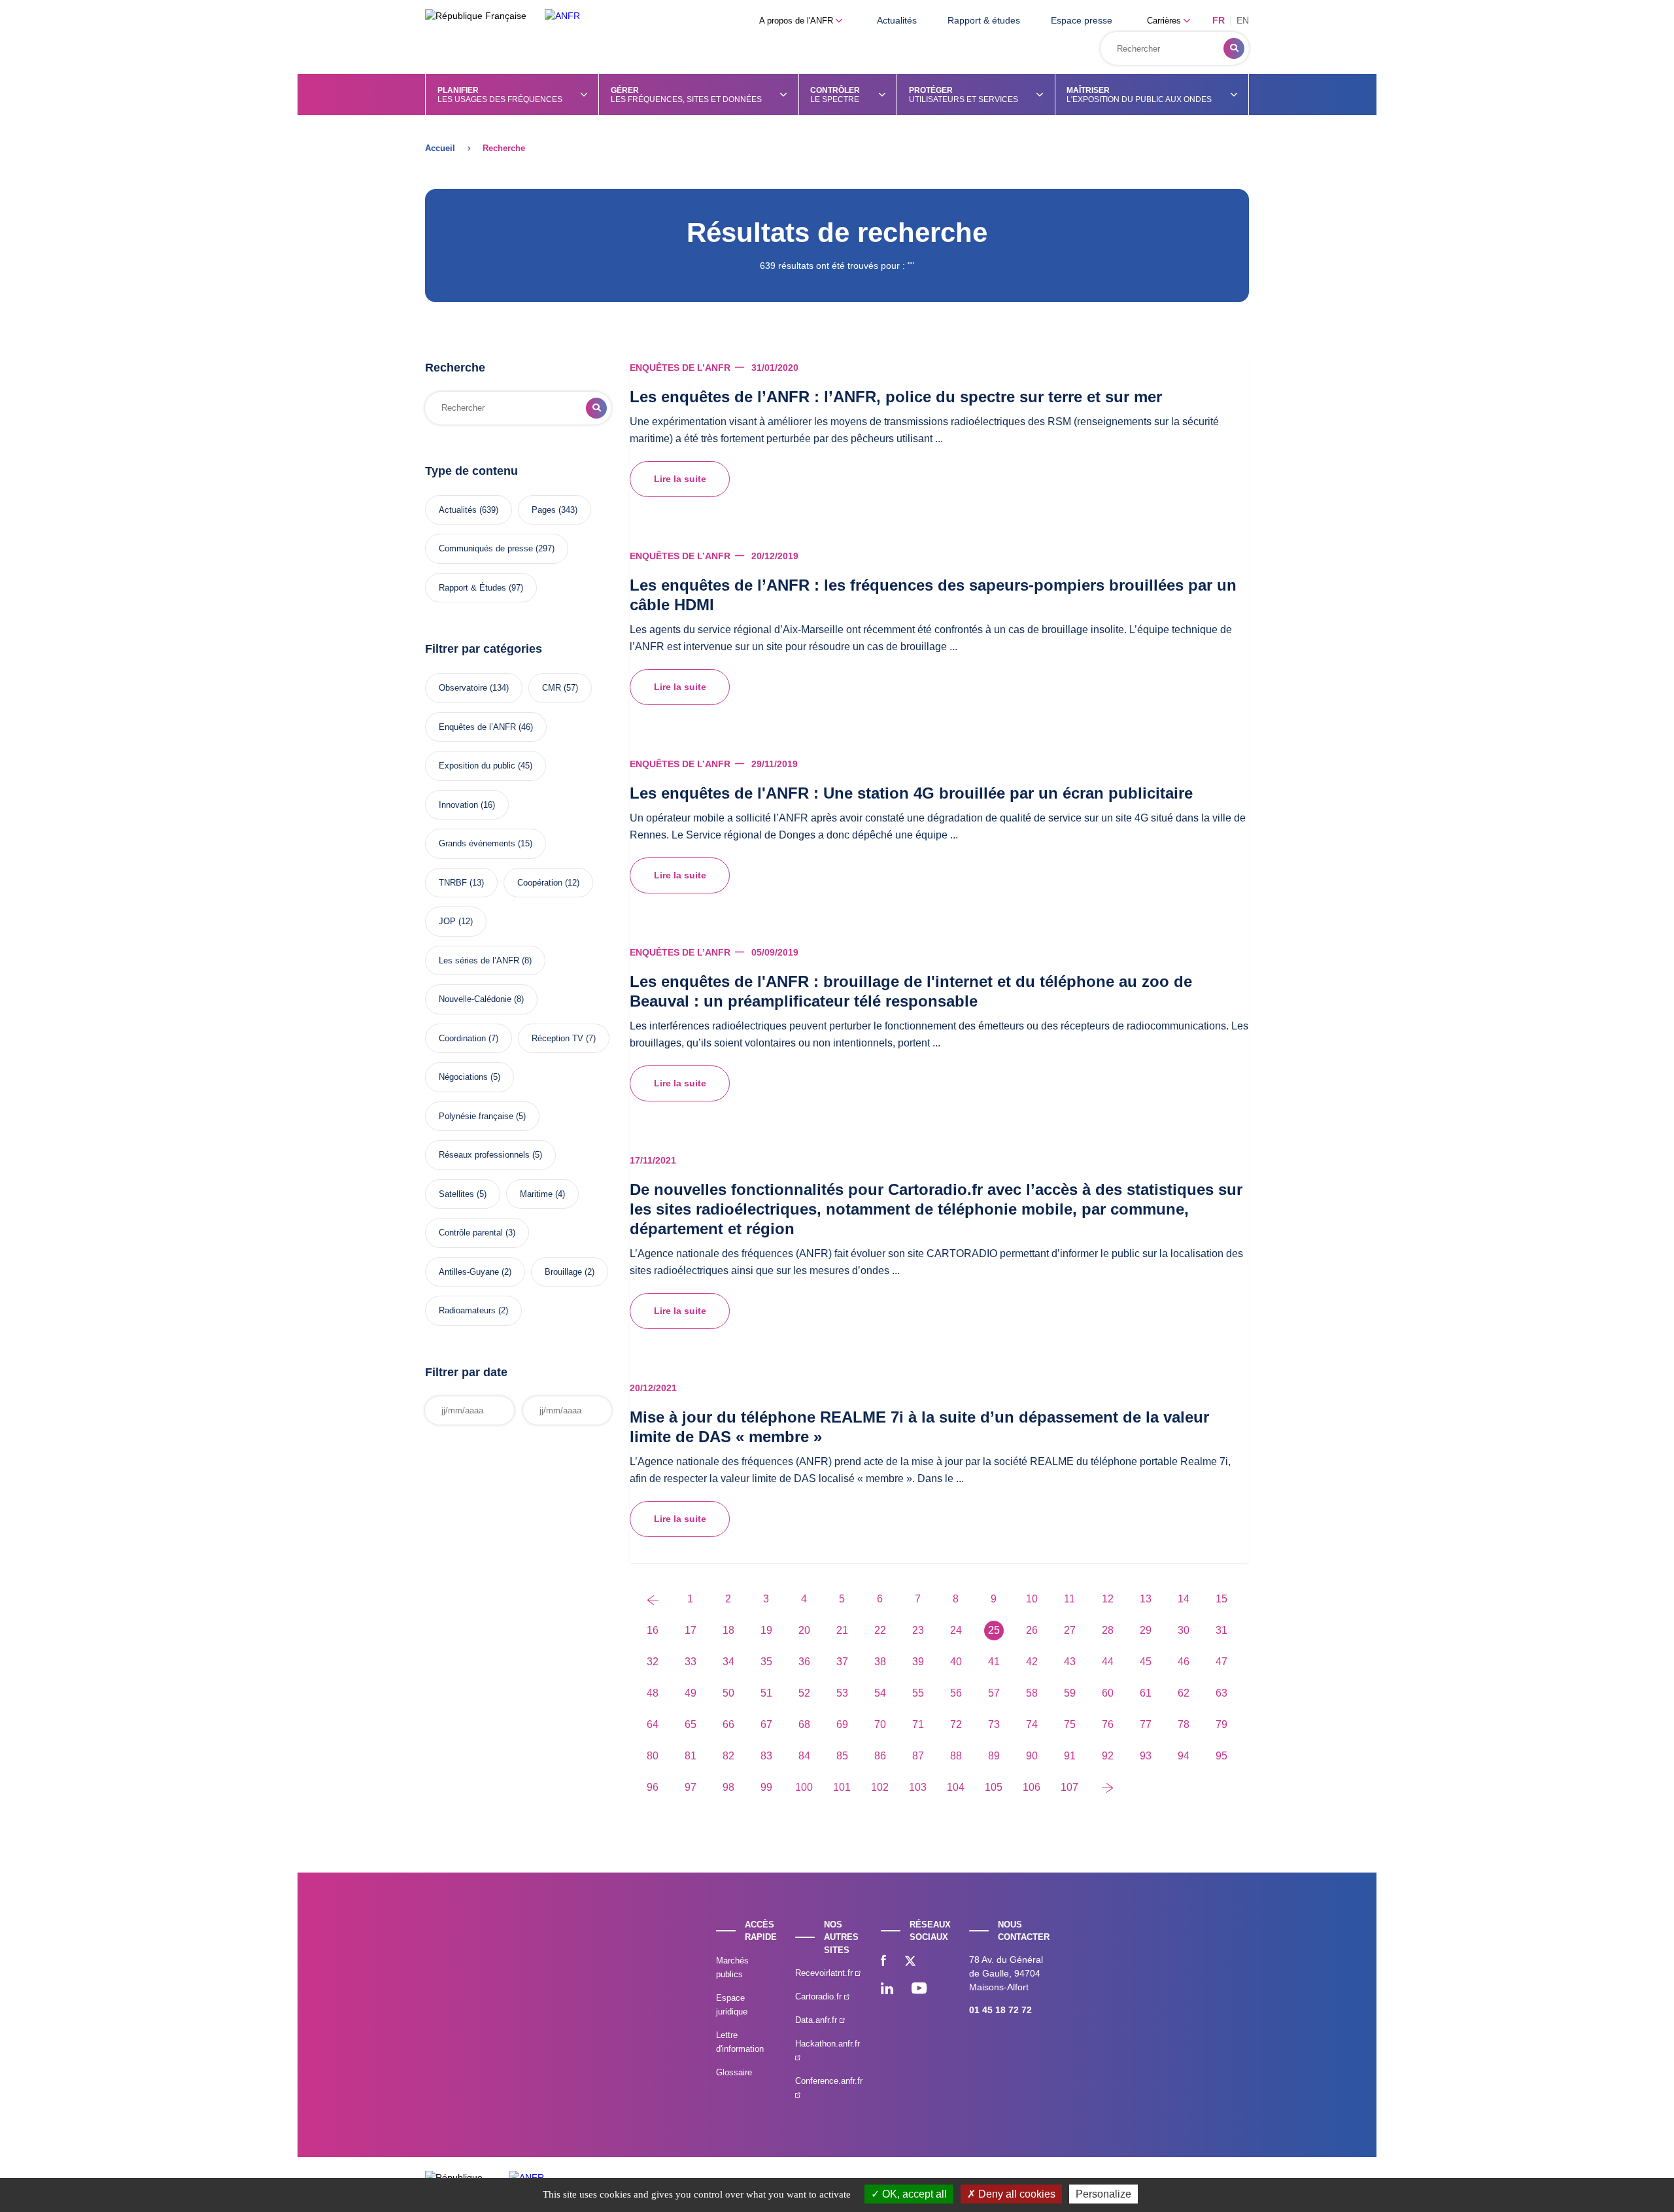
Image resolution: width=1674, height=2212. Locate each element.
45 (1146, 1662)
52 (804, 1693)
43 (1070, 1662)
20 (804, 1630)
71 (918, 1724)
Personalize (1103, 2194)
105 (994, 1787)
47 (1221, 1662)
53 (842, 1693)
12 (1108, 1599)
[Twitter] (910, 1962)
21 (842, 1630)
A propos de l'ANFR (797, 21)
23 (918, 1630)
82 (728, 1756)
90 (1032, 1756)
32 (653, 1662)
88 (956, 1756)
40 (956, 1662)
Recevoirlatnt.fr (825, 1973)
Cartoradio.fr (820, 1996)
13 (1146, 1599)
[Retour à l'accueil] (562, 16)
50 (728, 1693)
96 (653, 1787)
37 (842, 1662)
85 (842, 1756)
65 (691, 1724)
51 (766, 1693)
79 (1221, 1724)
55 (918, 1693)
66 (728, 1724)
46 (1184, 1662)
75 (1070, 1724)
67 (766, 1724)
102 (880, 1787)
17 (691, 1630)
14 (1184, 1599)
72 (956, 1724)
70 (880, 1724)
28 (1108, 1630)
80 (653, 1756)
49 (691, 1693)
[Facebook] (883, 1962)
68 (804, 1724)
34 (728, 1662)
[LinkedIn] (887, 1990)
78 (1184, 1724)
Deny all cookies (1016, 2194)
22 (880, 1630)
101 (842, 1787)
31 (1221, 1630)
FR (1219, 20)
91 (1070, 1756)
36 (804, 1662)
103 (918, 1787)
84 (804, 1756)
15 (1221, 1599)
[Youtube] (919, 1990)
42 (1032, 1662)
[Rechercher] (1234, 48)
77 (1146, 1724)
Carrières (1165, 21)
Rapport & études (984, 20)
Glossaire (734, 2072)
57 (994, 1693)
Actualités (897, 20)
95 (1221, 1756)
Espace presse (1082, 20)
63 (1221, 1693)
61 (1146, 1693)
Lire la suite (680, 479)
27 (1070, 1630)
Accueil (440, 148)
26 (1032, 1630)
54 (880, 1693)
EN (1243, 20)
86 (880, 1756)
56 (956, 1693)
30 (1184, 1630)
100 (804, 1787)
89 (994, 1756)
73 (994, 1724)
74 (1032, 1724)
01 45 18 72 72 (1000, 2010)
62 (1184, 1693)
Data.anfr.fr (817, 2020)
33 (691, 1662)
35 (766, 1662)
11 (1069, 1599)
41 (994, 1662)
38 (880, 1662)
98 (728, 1787)
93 (1146, 1756)
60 (1108, 1693)
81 (691, 1756)
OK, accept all (913, 2194)
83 (766, 1756)
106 (1032, 1787)
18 (728, 1630)
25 (994, 1630)
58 (1032, 1693)
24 (956, 1630)
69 (842, 1724)
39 (918, 1662)
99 (766, 1787)
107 (1069, 1787)
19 (766, 1630)
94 (1184, 1756)
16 (653, 1630)
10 (1032, 1599)
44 (1108, 1662)
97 (691, 1787)
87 (918, 1756)
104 (956, 1787)
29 (1146, 1630)
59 (1070, 1693)
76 (1108, 1724)
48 (653, 1693)
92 (1108, 1756)
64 (653, 1724)
